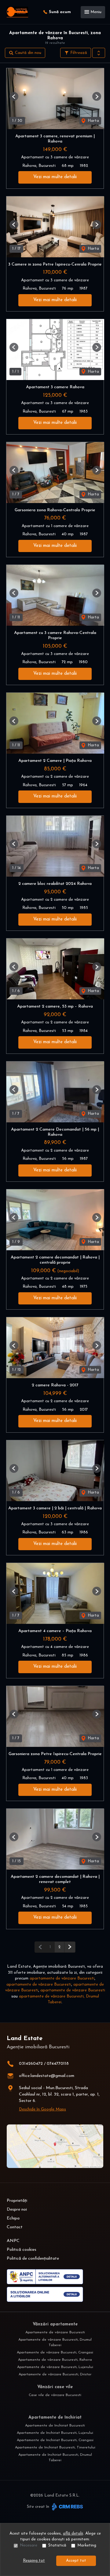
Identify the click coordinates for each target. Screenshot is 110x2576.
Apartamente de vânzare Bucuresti (55, 2332)
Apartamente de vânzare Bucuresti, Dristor (55, 2374)
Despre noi (17, 2210)
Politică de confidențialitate (33, 2259)
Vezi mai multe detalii (55, 177)
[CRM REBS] (67, 2507)
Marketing (87, 2545)
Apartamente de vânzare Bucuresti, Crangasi (55, 2353)
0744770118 (58, 2064)
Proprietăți (17, 2201)
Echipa (13, 2218)
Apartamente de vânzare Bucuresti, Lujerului (55, 2367)
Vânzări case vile (55, 2387)
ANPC (13, 2241)
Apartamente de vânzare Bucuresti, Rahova (55, 2360)
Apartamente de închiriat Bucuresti (55, 2426)
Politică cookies (22, 2250)
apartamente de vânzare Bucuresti (62, 1978)
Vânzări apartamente (55, 2324)
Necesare (29, 2545)
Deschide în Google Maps (42, 2109)
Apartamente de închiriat (55, 2418)
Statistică (57, 2545)
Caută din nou (28, 53)
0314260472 (31, 2064)
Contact (15, 2227)
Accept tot (76, 2561)
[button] (99, 53)
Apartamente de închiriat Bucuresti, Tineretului (55, 2448)
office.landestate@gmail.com (47, 2076)
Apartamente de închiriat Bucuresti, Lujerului (55, 2433)
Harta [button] (93, 121)
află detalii (73, 2534)
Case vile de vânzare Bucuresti (55, 2395)
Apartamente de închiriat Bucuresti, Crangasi (55, 2440)
